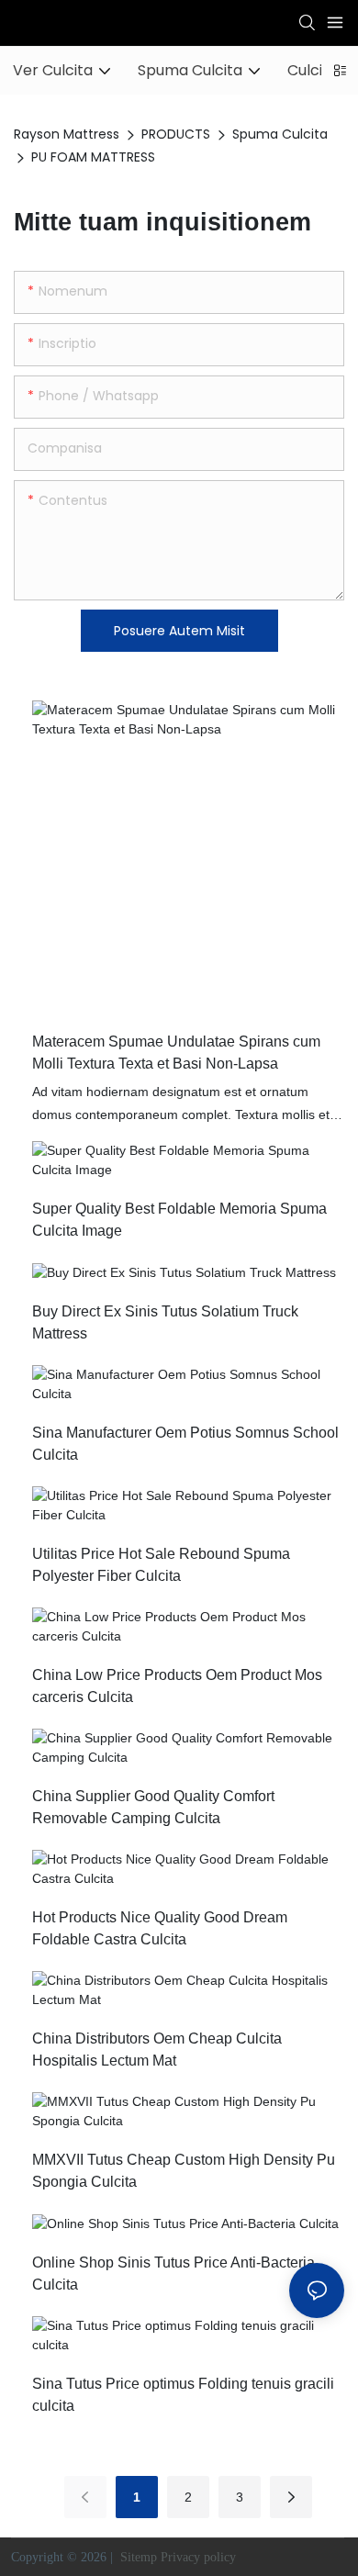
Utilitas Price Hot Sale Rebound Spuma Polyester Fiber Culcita (161, 1565)
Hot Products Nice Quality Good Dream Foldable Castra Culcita (160, 1928)
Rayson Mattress (67, 134)
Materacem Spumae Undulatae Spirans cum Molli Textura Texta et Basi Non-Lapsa (176, 1053)
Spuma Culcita (280, 134)
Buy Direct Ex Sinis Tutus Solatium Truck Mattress (165, 1322)
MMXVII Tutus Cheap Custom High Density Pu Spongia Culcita (184, 2171)
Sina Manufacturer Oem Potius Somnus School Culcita (185, 1444)
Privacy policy (200, 2557)
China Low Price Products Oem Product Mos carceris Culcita (177, 1686)
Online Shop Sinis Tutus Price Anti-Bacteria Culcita (173, 2274)
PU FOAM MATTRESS (93, 157)
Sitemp (139, 2557)
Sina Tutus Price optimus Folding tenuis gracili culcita (183, 2395)
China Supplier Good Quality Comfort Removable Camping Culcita (153, 1807)
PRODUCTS (176, 134)
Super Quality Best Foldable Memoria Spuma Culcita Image (179, 1220)
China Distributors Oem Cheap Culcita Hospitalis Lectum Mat (157, 2050)
